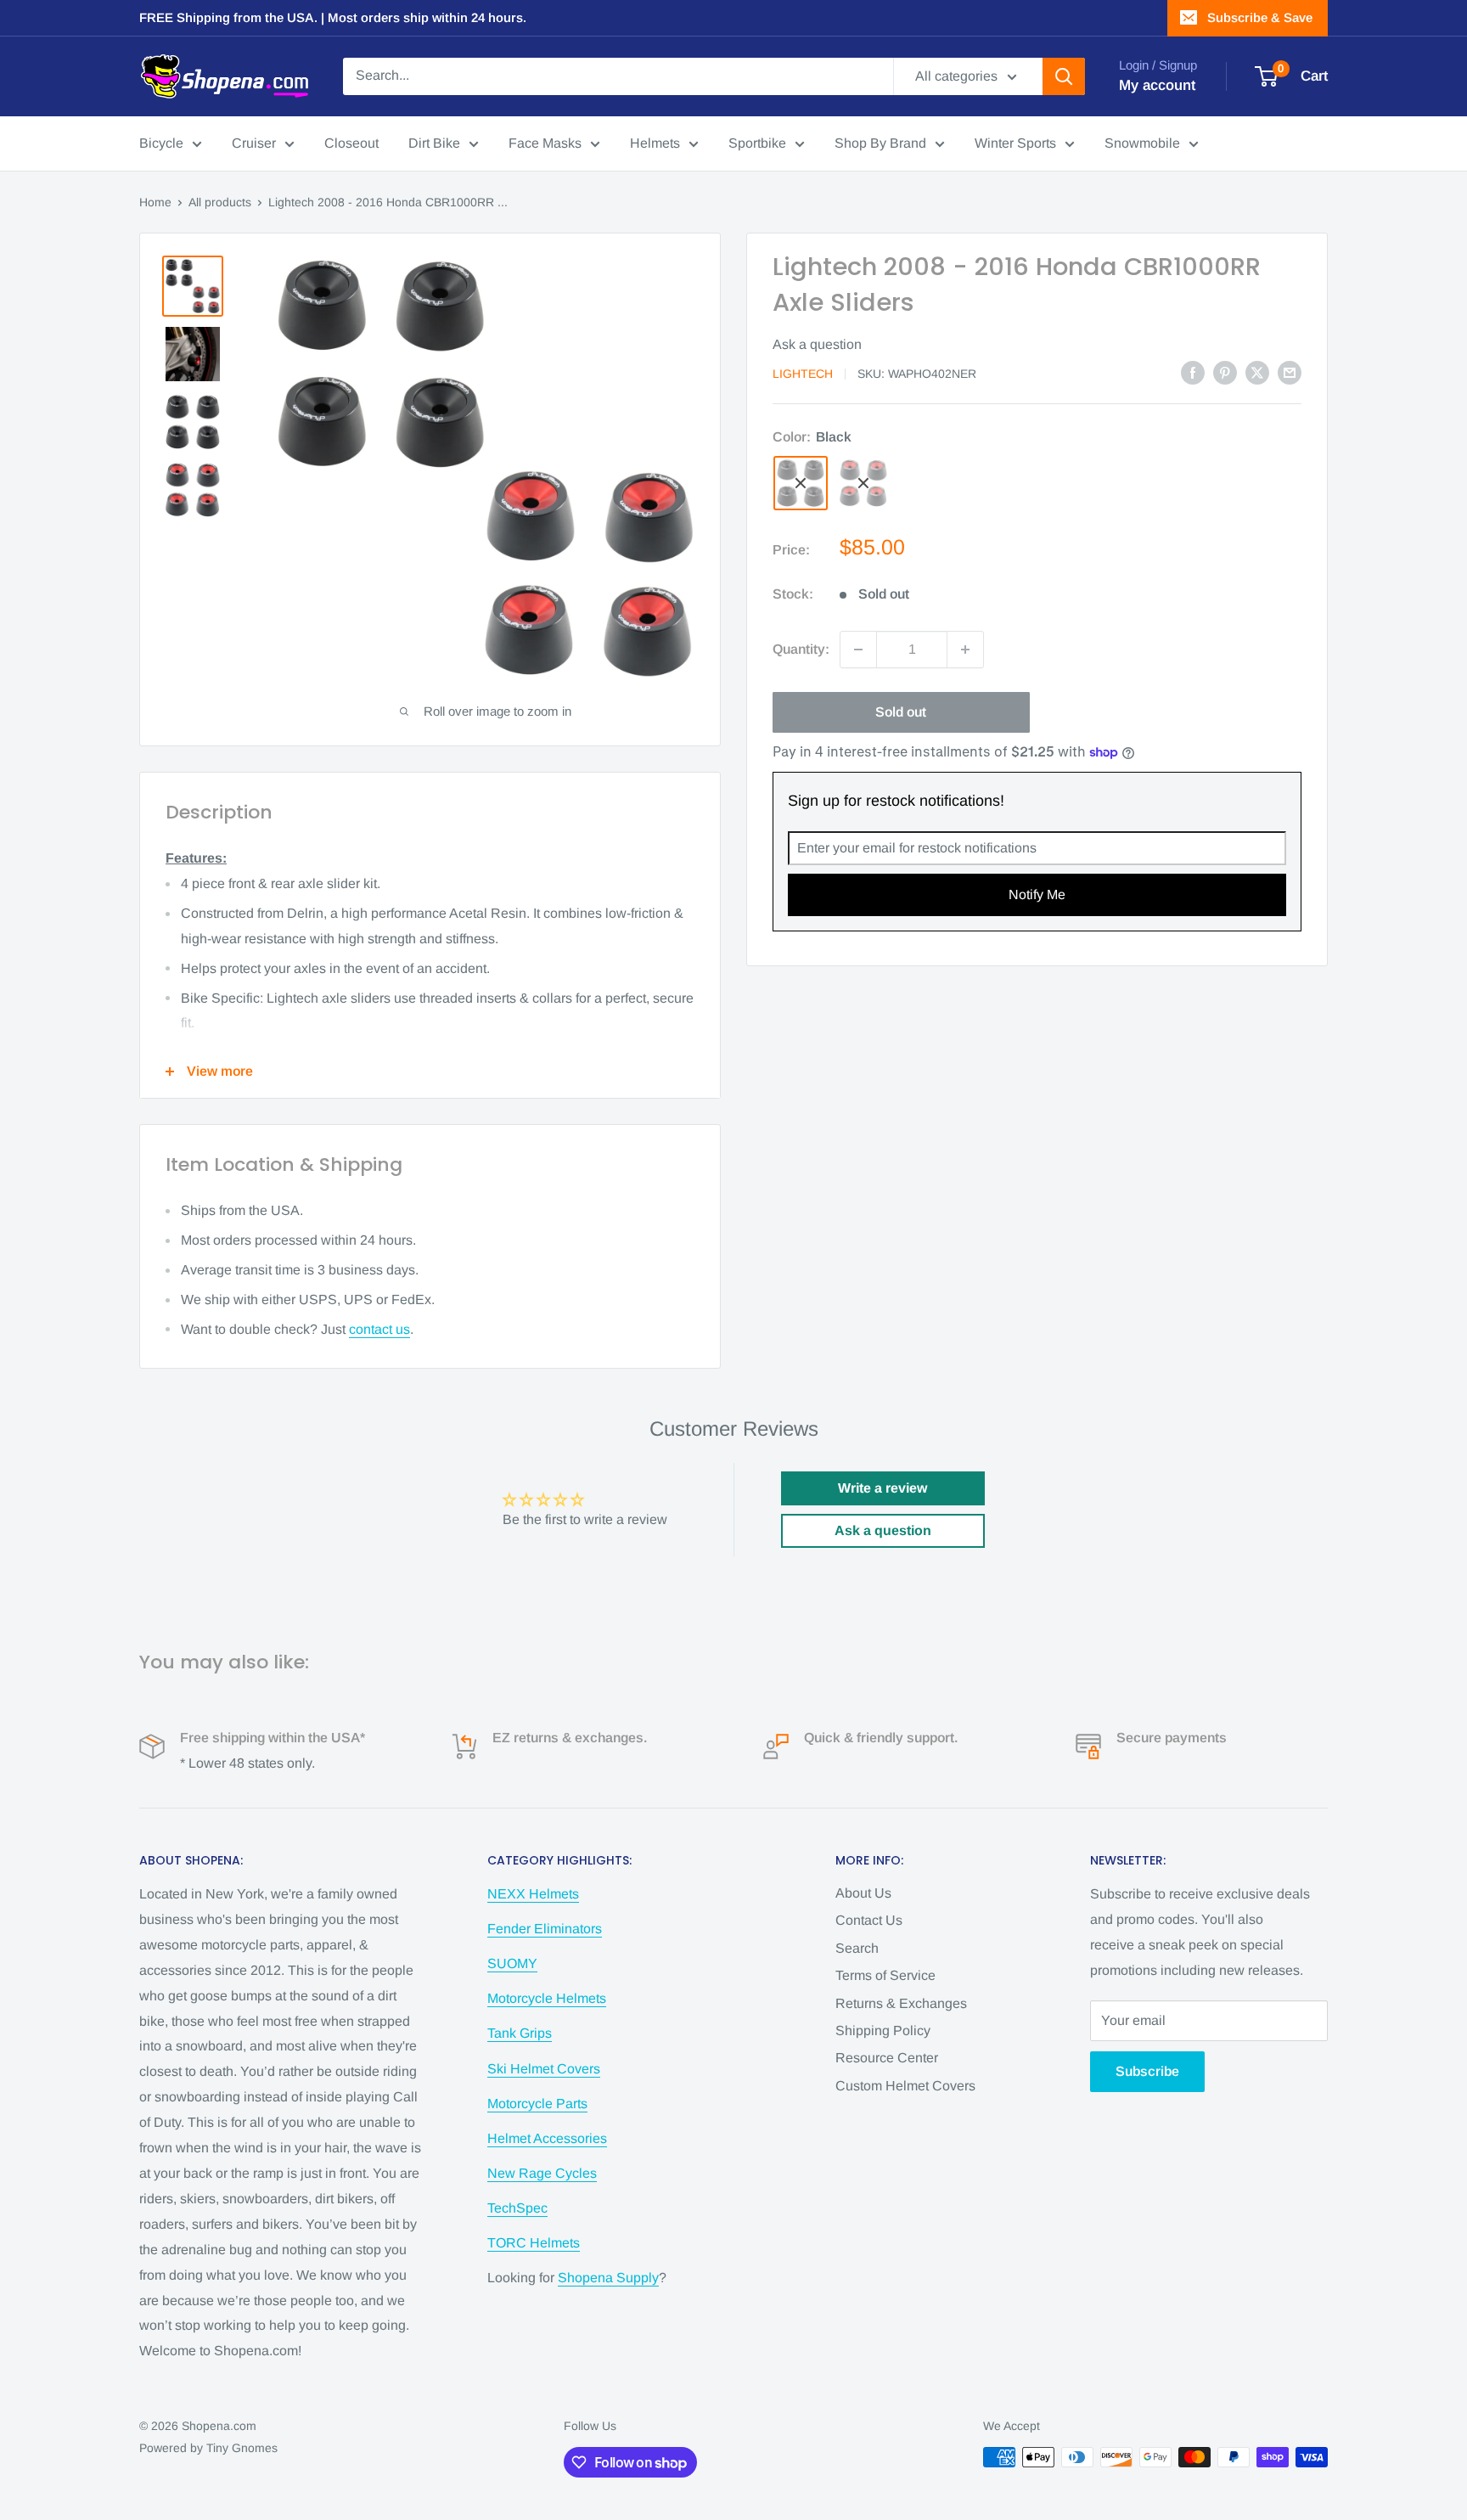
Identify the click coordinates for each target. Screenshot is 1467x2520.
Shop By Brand (880, 143)
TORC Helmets (534, 2243)
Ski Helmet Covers (544, 2069)
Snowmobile (1142, 143)
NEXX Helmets (533, 1894)
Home (155, 202)
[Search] (1064, 76)
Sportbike (757, 143)
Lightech (803, 374)
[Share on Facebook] (1193, 372)
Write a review (882, 1488)
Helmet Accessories (547, 2138)
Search (857, 1948)
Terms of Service (885, 1975)
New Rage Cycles (542, 2173)
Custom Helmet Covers (905, 2086)
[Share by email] (1290, 372)
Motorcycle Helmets (547, 1998)
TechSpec (517, 2208)
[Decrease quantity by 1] (858, 650)
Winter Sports (1015, 143)
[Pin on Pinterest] (1225, 372)
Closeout (351, 143)
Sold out (901, 712)
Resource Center (887, 2058)
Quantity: (801, 649)
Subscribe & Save (1260, 17)
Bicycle (161, 143)
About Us (863, 1893)
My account (1157, 85)
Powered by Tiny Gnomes (208, 2448)
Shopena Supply (608, 2278)
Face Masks (545, 143)
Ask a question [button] (883, 1530)
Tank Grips (520, 2033)
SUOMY (512, 1963)
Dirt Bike (434, 143)
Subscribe (1147, 2071)
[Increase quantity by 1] (965, 650)
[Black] (801, 483)
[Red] (863, 483)
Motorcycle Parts (537, 2104)
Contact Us (869, 1920)
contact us (379, 1329)
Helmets (655, 143)
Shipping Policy (883, 2031)
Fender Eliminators (545, 1929)
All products (220, 202)
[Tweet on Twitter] (1257, 372)
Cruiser (254, 143)
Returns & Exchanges (901, 2003)
